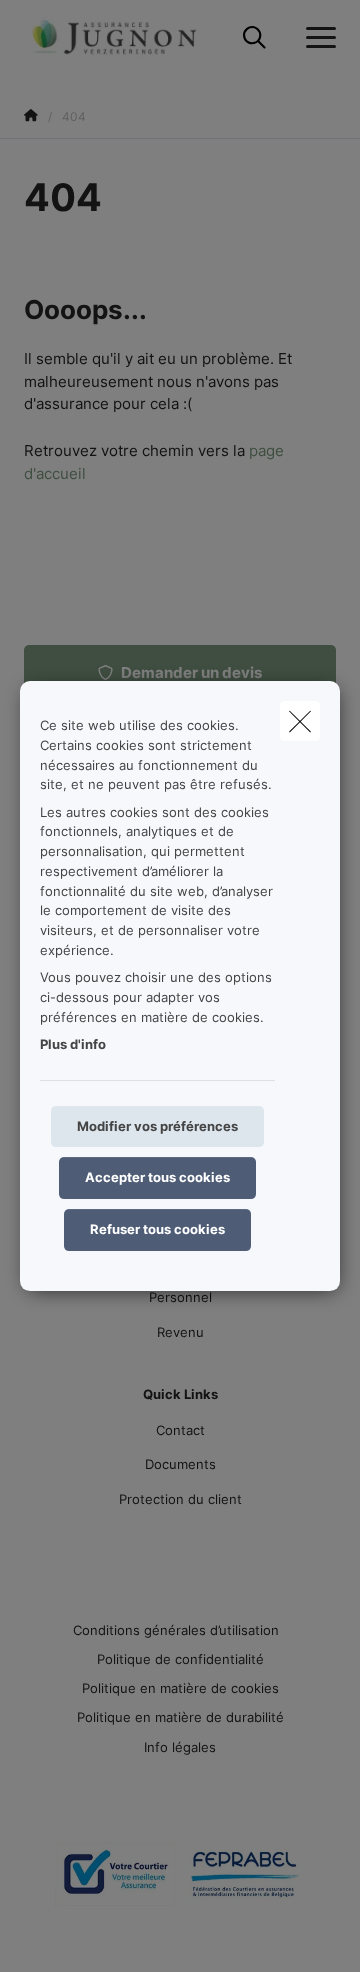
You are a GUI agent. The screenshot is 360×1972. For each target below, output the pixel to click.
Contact (180, 1430)
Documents (180, 1464)
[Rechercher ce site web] (254, 38)
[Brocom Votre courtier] (115, 1882)
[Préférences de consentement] (79, 1933)
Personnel (180, 1297)
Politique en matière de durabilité (180, 1717)
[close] (300, 721)
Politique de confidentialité (180, 1659)
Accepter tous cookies (157, 1177)
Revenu (180, 1332)
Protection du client (180, 1499)
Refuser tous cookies (157, 1229)
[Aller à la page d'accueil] (126, 37)
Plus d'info (73, 1044)
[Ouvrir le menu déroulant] (316, 38)
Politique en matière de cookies (180, 1688)
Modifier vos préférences (157, 1126)
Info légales (180, 1747)
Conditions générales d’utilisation (176, 1630)
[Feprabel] (245, 1882)
